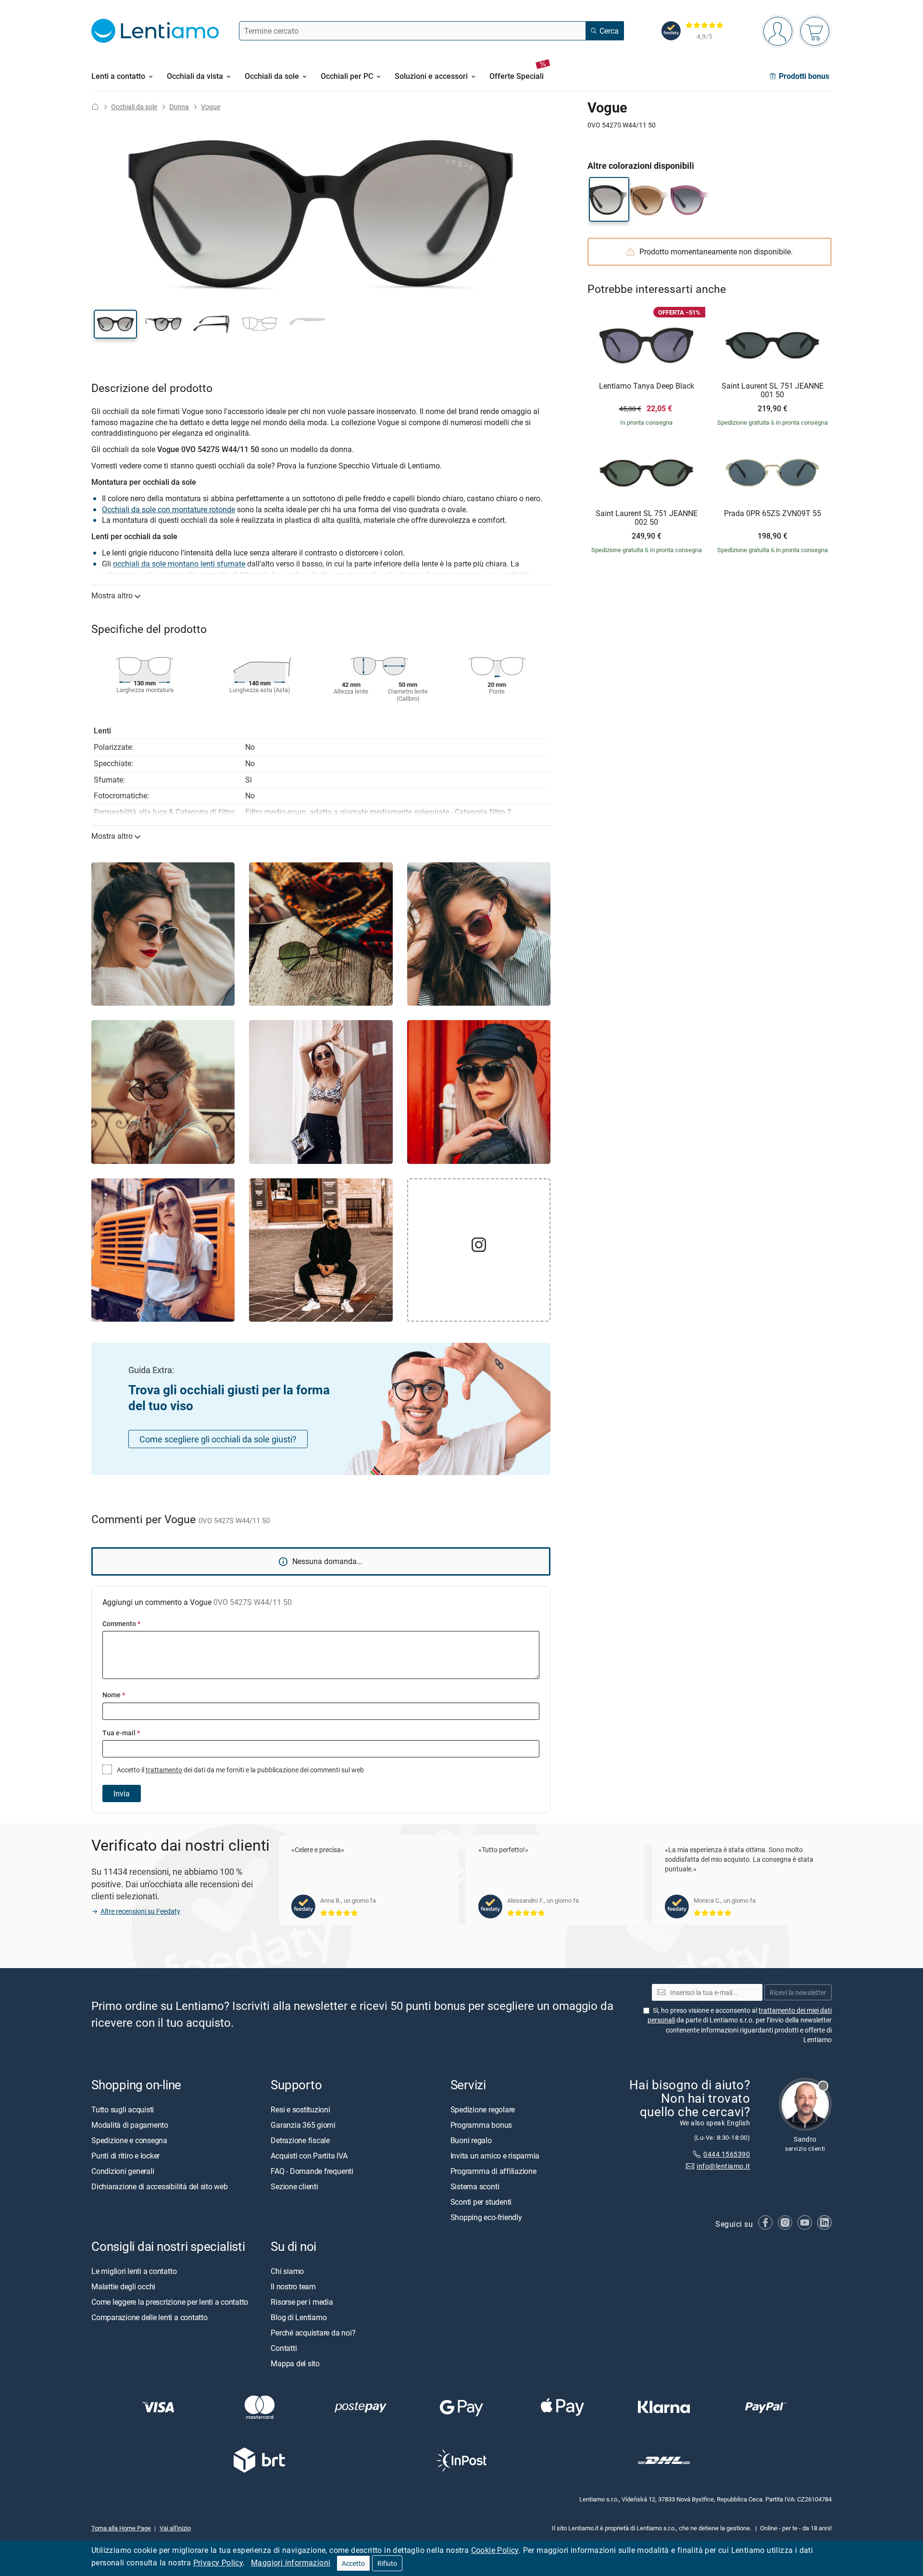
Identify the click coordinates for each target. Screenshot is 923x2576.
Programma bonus (481, 2125)
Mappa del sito (295, 2363)
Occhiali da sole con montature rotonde (168, 509)
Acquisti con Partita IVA (309, 2156)
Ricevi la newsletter (798, 1992)
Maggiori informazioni (291, 2563)
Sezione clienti (294, 2186)
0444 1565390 (727, 2154)
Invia (122, 1793)
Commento (121, 1623)
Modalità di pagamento (130, 2125)
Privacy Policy (218, 2563)
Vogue (211, 107)
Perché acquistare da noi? (313, 2333)
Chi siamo (287, 2271)
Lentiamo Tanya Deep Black (647, 386)
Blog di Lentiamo (299, 2317)
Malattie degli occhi (123, 2286)
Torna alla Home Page (121, 2527)
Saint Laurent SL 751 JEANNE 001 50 (773, 390)
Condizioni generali (123, 2171)
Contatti (284, 2348)
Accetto (353, 2563)
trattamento (164, 1770)
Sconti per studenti (481, 2202)
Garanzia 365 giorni (303, 2125)
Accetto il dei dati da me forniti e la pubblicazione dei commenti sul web (240, 1770)
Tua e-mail (121, 1733)
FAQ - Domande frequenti (312, 2171)
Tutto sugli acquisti (123, 2109)
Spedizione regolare (483, 2109)
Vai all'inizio (175, 2527)
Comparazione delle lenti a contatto (150, 2317)
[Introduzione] (95, 107)
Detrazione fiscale (300, 2140)
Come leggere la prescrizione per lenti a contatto (170, 2302)
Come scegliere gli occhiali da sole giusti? (218, 1439)
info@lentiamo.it (723, 2166)
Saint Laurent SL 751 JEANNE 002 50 (647, 518)
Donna (179, 107)
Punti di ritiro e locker (125, 2156)
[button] (115, 324)
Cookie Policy (495, 2550)
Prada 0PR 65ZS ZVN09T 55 (773, 514)
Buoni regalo (471, 2140)
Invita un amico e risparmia (495, 2156)
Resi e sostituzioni (300, 2109)
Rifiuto (387, 2563)
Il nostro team (293, 2286)
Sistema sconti (475, 2186)
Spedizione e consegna (129, 2140)
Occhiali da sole (134, 107)
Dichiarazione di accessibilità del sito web (160, 2186)
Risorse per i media (302, 2302)
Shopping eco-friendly (486, 2217)
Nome (114, 1695)
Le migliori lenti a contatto (134, 2271)
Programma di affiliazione (493, 2171)
